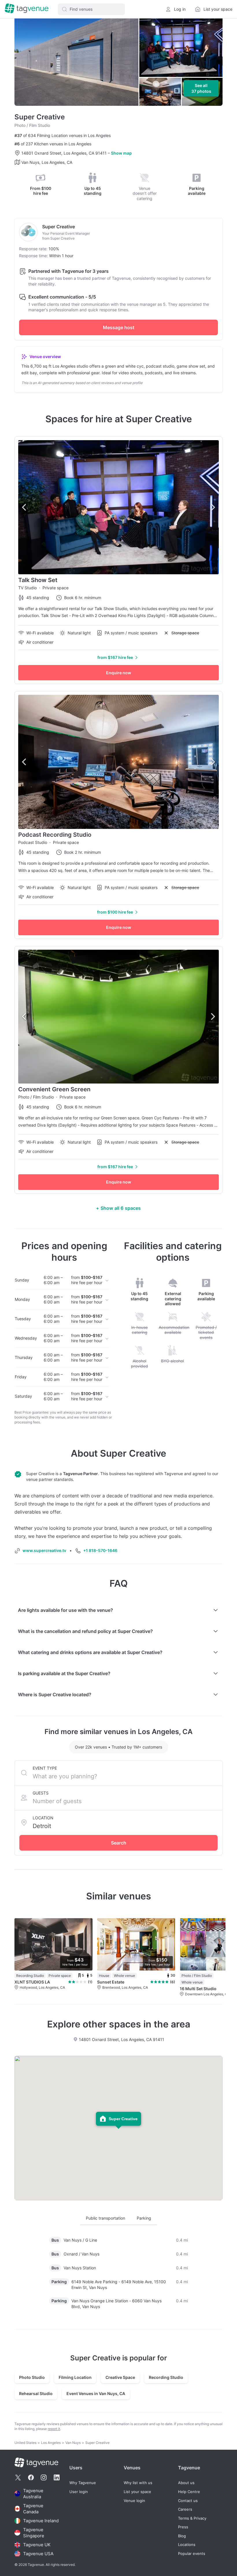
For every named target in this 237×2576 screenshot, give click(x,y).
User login (79, 2492)
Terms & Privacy (192, 2518)
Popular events (192, 2554)
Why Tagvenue (83, 2483)
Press (183, 2527)
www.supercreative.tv (44, 1550)
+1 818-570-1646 (100, 1550)
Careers (185, 2509)
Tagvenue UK (37, 2545)
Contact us (188, 2501)
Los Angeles (51, 2443)
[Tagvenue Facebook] (31, 2477)
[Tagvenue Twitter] (18, 2477)
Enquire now (119, 673)
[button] (91, 9)
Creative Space (120, 2377)
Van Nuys (73, 2443)
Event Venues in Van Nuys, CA (96, 2393)
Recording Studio (166, 2377)
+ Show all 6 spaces (118, 1208)
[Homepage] (27, 9)
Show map (121, 153)
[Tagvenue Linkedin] (57, 2477)
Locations (187, 2545)
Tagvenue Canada (33, 2509)
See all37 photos (201, 88)
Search (119, 1843)
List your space (137, 2492)
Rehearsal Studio (36, 2393)
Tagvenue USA (38, 2554)
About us (186, 2483)
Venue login (134, 2501)
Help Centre (189, 2492)
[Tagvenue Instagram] (44, 2477)
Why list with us (138, 2483)
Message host (119, 327)
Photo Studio (32, 2377)
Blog (182, 2536)
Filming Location (75, 2377)
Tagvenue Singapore (34, 2533)
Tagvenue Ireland (41, 2521)
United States (25, 2443)
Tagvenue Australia (33, 2494)
